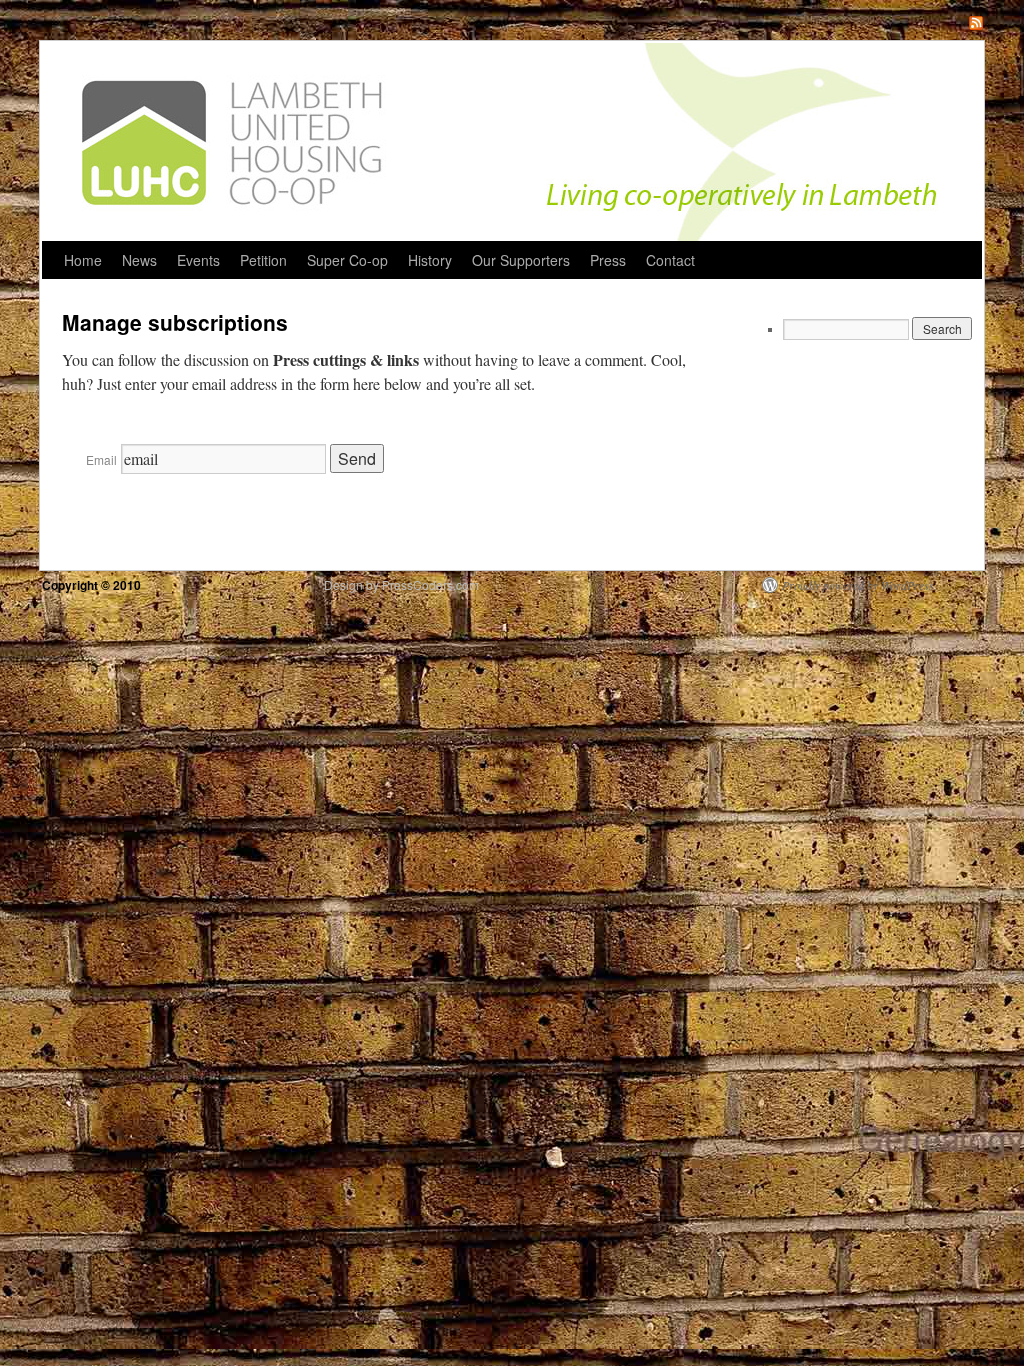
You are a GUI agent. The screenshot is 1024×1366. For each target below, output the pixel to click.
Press (608, 260)
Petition (263, 260)
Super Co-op (347, 260)
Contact (670, 260)
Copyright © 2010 (93, 585)
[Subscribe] (976, 25)
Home (83, 260)
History (430, 260)
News (139, 260)
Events (198, 260)
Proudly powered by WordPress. (859, 585)
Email (101, 459)
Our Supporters (521, 260)
